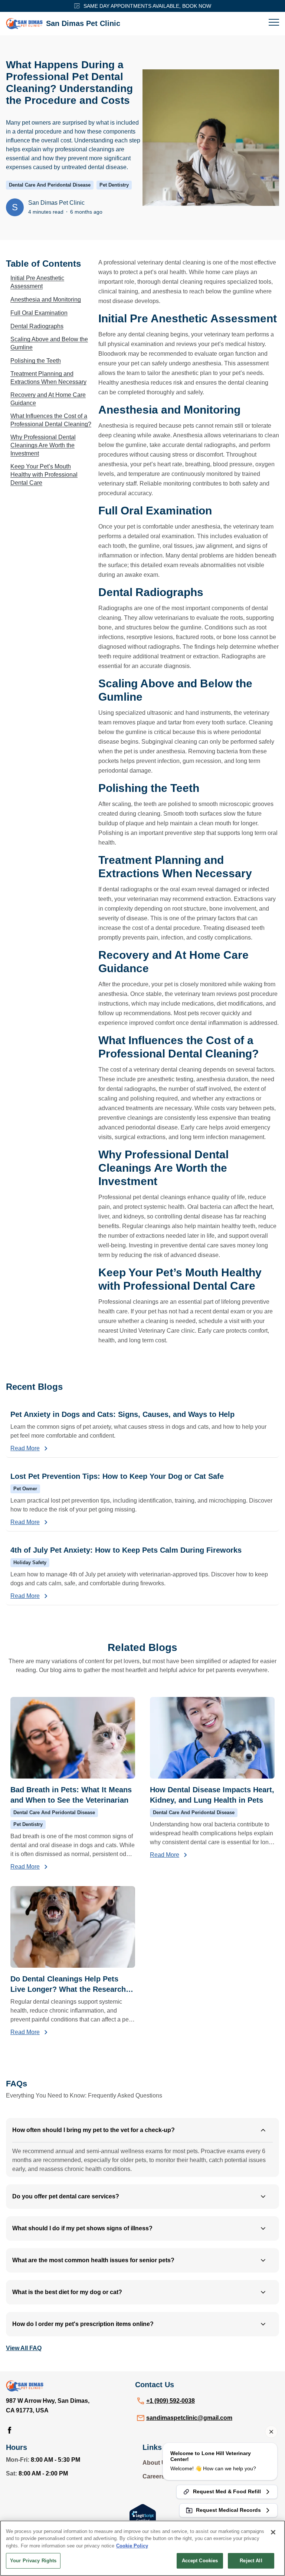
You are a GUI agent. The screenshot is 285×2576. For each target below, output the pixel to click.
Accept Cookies (200, 2561)
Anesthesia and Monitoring (46, 300)
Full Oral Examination (39, 313)
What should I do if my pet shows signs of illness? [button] (82, 2228)
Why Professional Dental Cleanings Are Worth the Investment (43, 445)
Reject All (251, 2561)
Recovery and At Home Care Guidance (48, 399)
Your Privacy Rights (33, 2561)
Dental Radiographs (37, 326)
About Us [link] (156, 2463)
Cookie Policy (132, 2546)
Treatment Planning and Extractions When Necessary (48, 378)
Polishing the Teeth (36, 361)
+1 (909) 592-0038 (171, 2401)
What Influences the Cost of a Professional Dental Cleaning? (51, 420)
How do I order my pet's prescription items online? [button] (83, 2324)
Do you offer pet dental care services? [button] (66, 2196)
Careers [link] (154, 2476)
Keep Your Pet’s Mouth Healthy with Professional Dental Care (44, 475)
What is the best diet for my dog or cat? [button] (67, 2292)
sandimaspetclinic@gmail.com (189, 2418)
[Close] (273, 2532)
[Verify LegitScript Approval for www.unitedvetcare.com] (143, 2514)
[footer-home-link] (25, 2386)
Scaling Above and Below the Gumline (49, 343)
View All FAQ (24, 2348)
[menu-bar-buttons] (274, 23)
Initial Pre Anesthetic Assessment (37, 282)
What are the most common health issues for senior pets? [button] (93, 2260)
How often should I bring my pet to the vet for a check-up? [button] (94, 2130)
